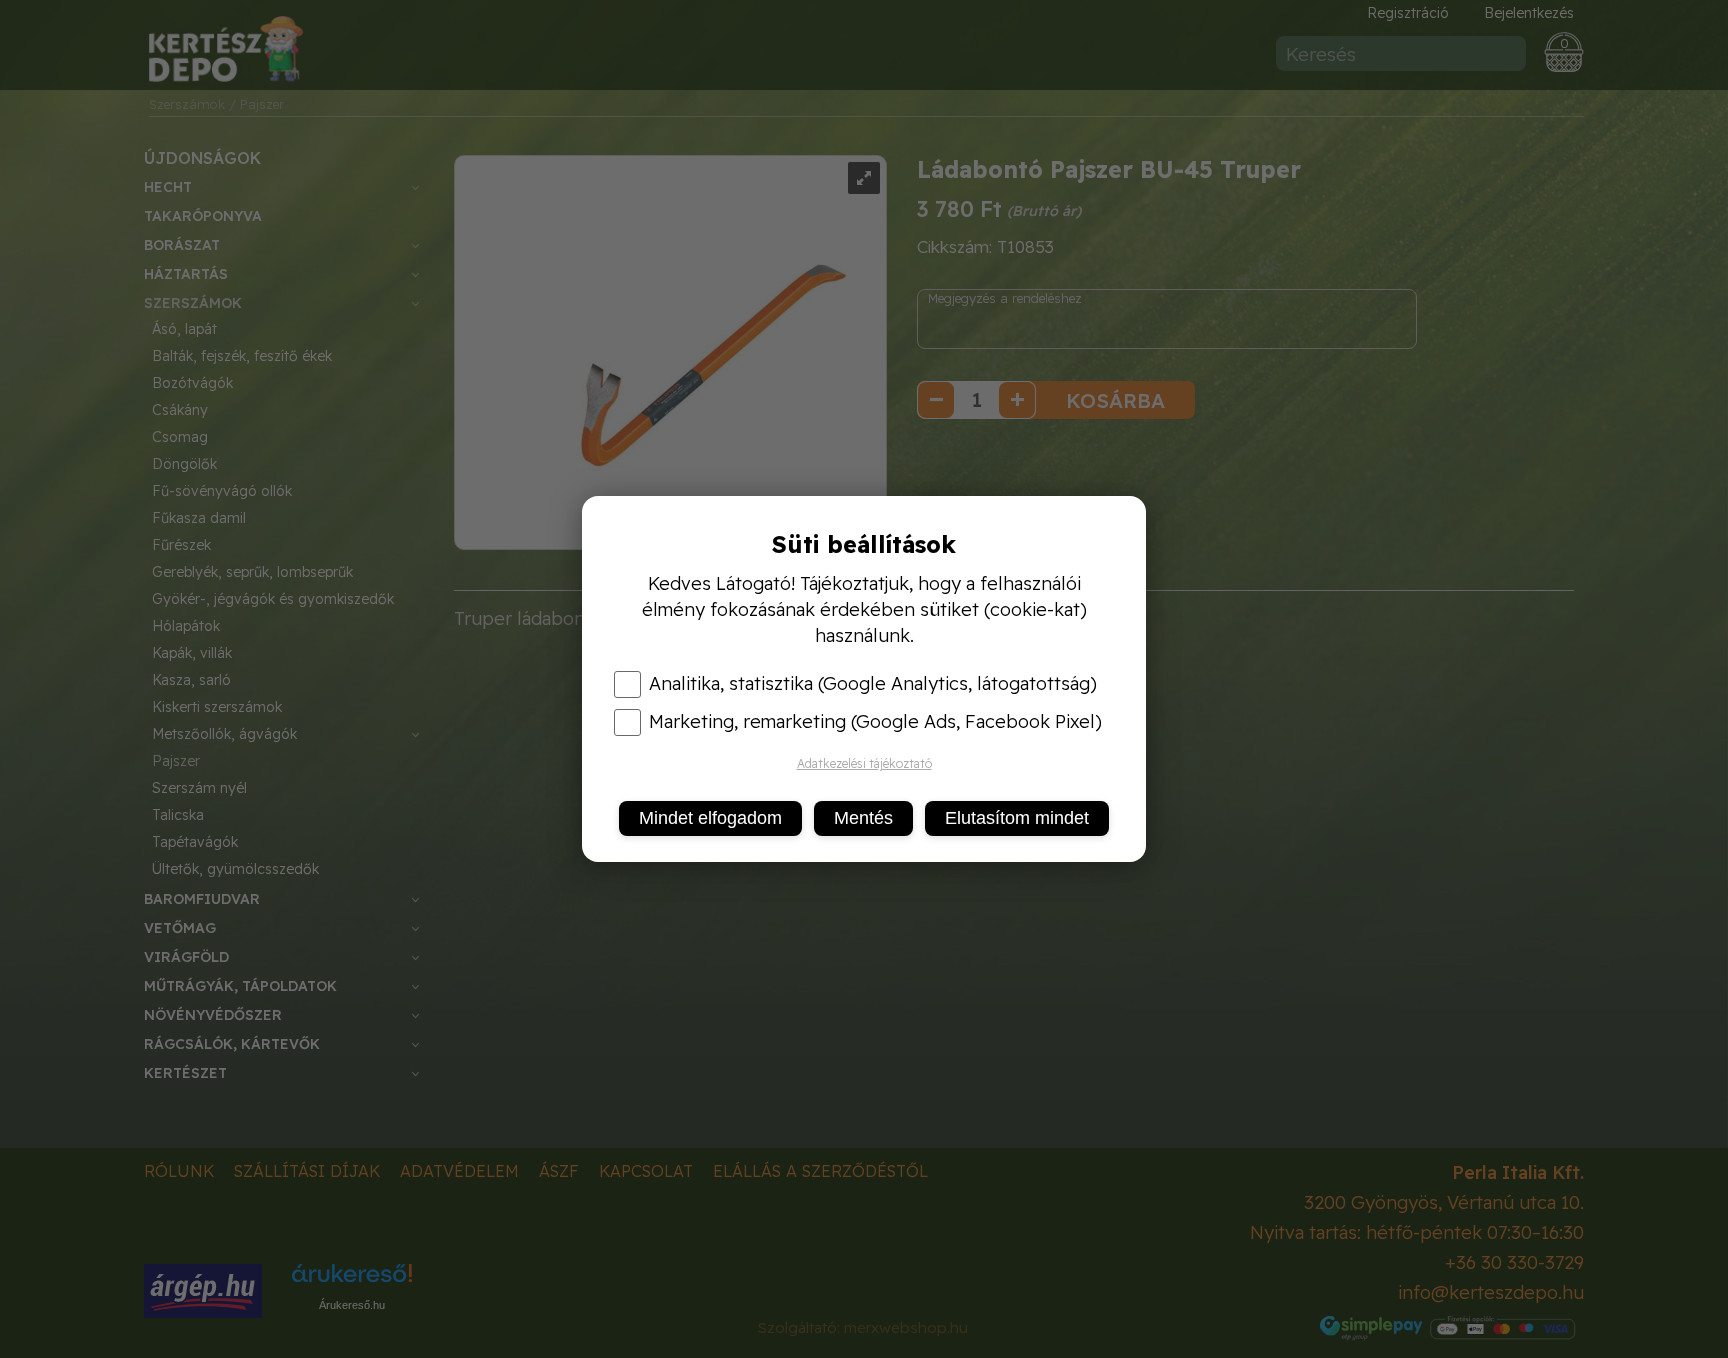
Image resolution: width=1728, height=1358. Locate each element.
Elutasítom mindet (1017, 818)
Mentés (863, 818)
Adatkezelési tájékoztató (864, 763)
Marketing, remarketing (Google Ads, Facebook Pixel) (875, 722)
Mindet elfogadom (710, 818)
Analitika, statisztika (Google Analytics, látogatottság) (873, 684)
